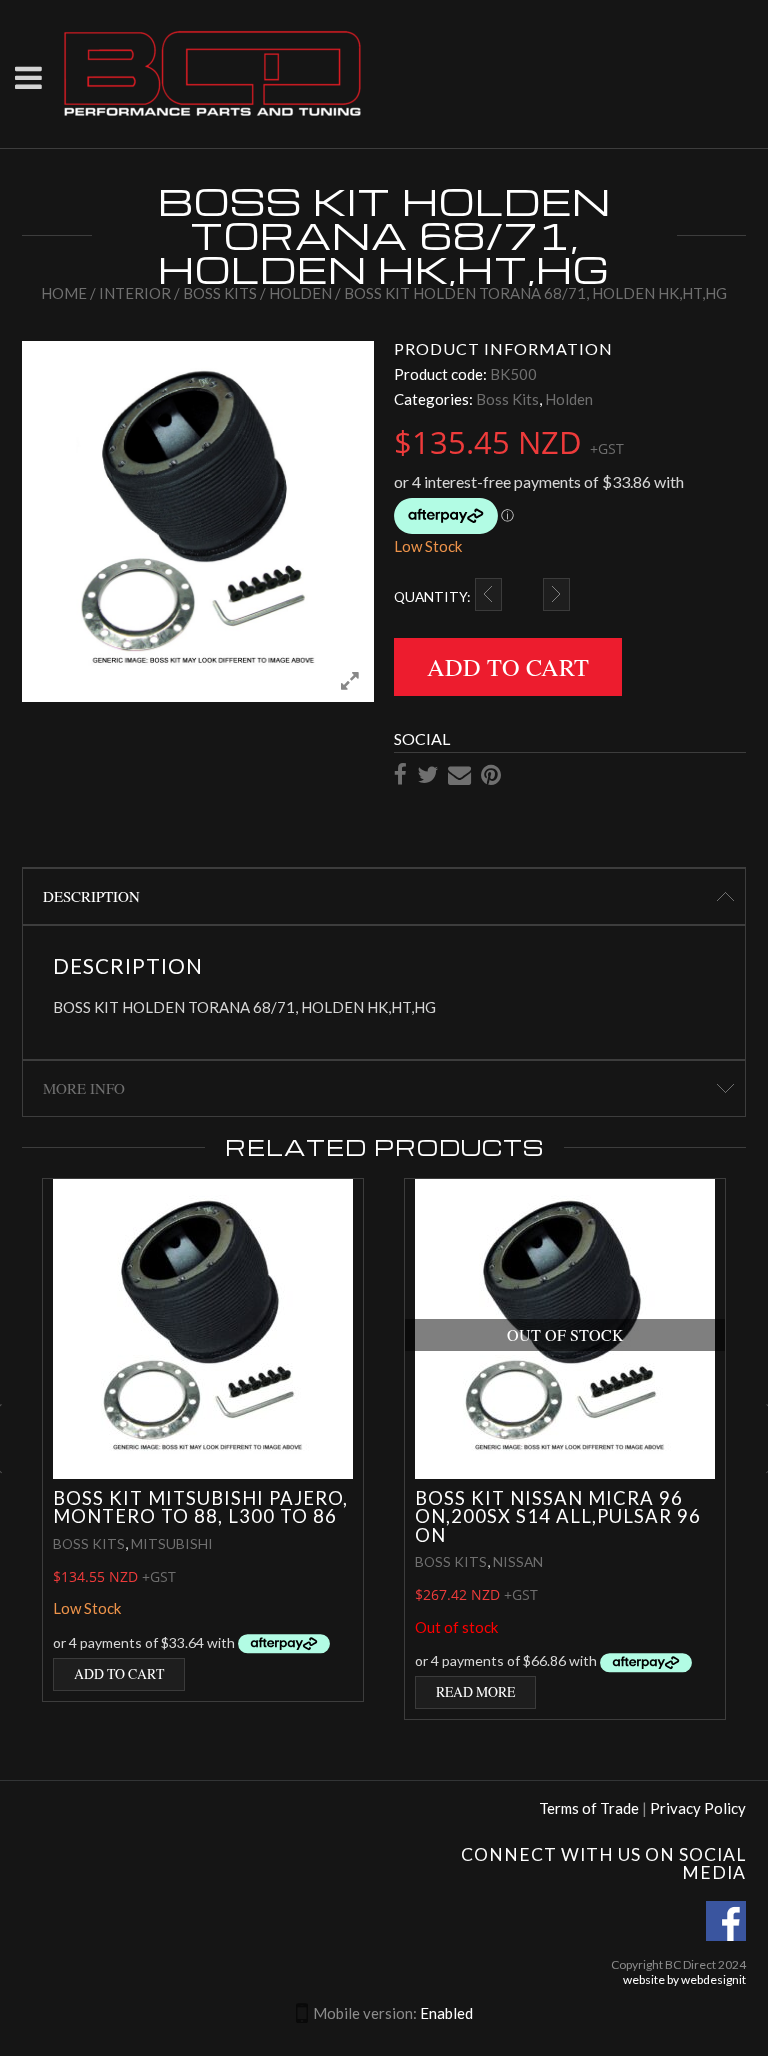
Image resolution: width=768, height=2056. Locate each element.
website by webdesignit (684, 1979)
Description (91, 896)
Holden (300, 293)
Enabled (446, 2013)
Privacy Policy (698, 1808)
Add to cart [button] (119, 1673)
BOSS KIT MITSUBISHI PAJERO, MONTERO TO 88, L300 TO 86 (200, 1507)
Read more (475, 1691)
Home (64, 293)
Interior (135, 293)
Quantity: (432, 596)
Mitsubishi (172, 1543)
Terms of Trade (589, 1808)
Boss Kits (220, 293)
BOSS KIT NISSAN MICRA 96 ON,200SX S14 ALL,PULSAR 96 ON (558, 1516)
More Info (84, 1088)
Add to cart (508, 666)
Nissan (518, 1561)
